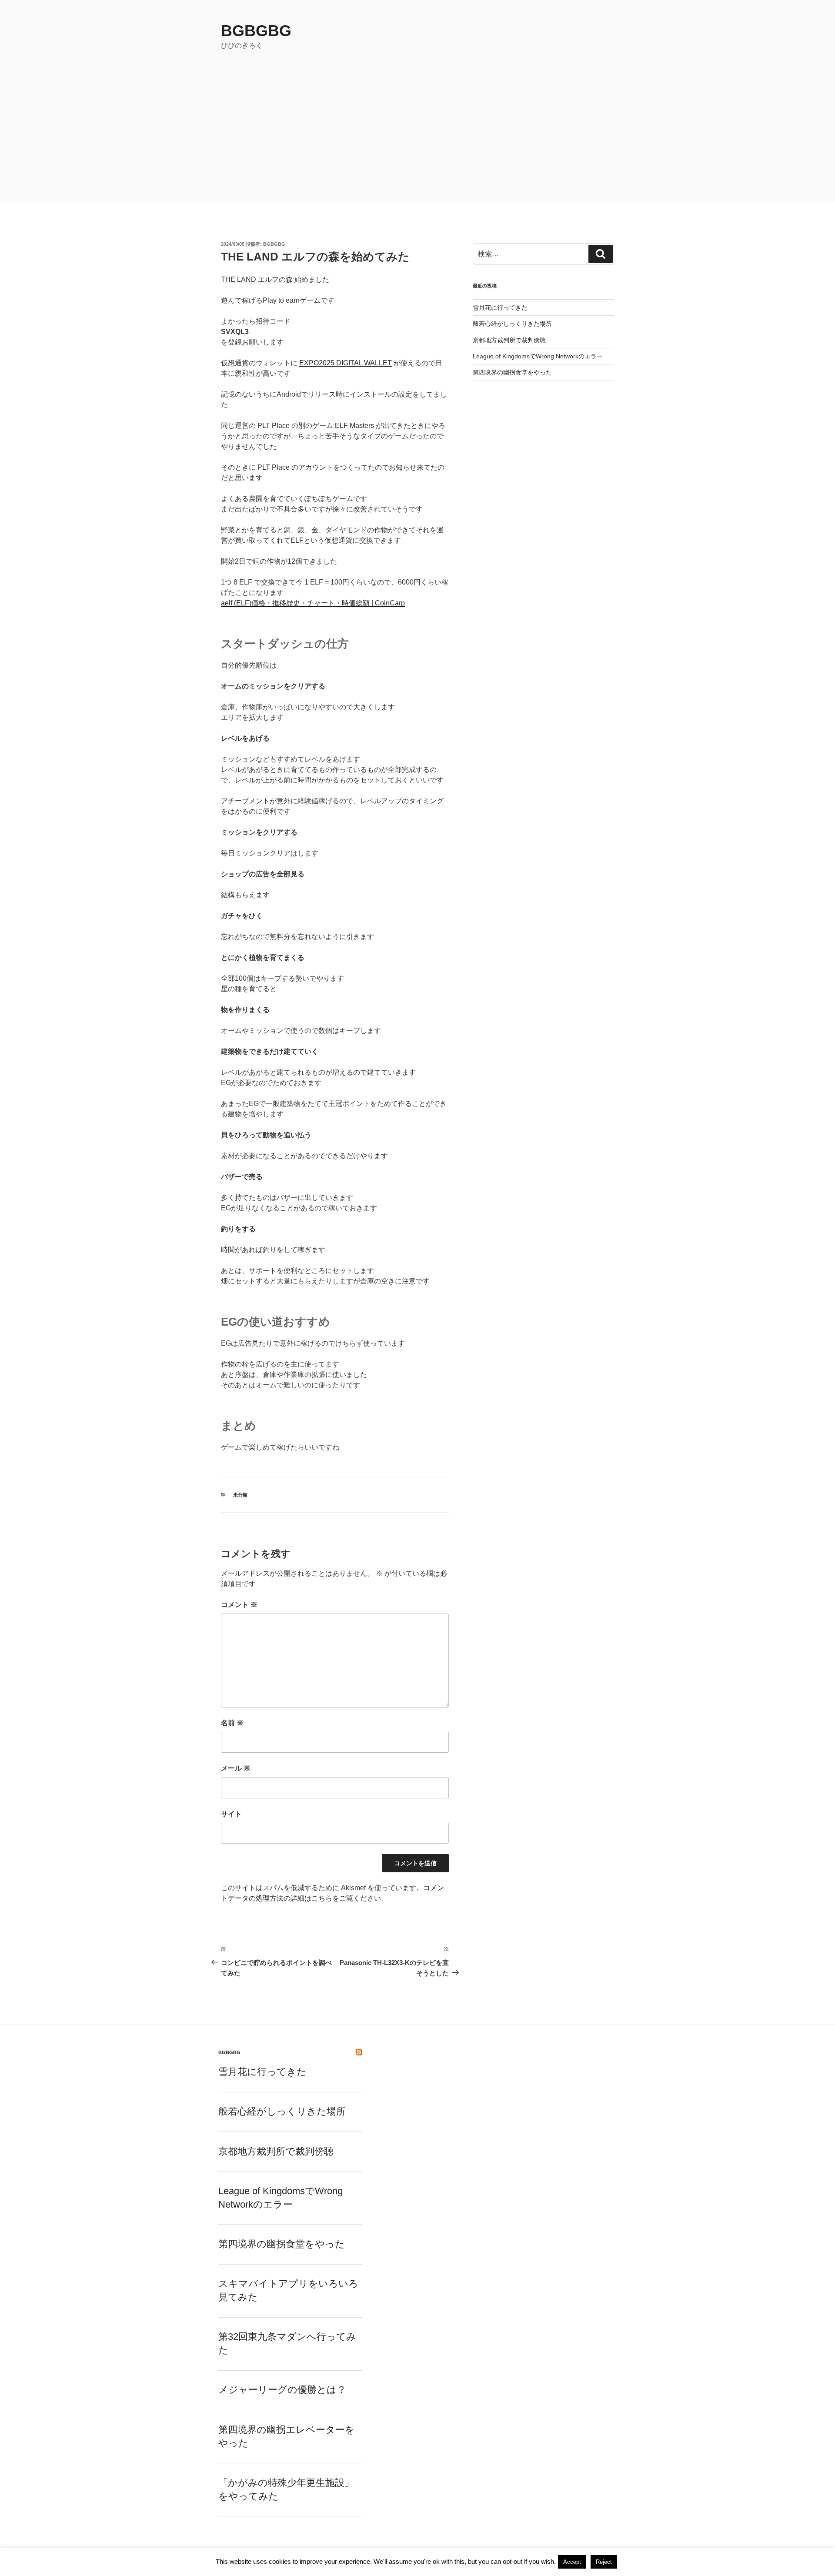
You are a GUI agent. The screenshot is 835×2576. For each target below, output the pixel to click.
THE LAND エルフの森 (257, 279)
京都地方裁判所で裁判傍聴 (509, 340)
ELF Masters (354, 426)
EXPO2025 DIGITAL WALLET (346, 363)
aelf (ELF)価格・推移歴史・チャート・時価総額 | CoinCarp (313, 603)
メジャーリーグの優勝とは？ (282, 2390)
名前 (232, 1723)
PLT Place (274, 426)
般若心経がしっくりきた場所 (512, 324)
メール (236, 1768)
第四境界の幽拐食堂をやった (512, 372)
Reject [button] (604, 2562)
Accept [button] (572, 2562)
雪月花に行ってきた (500, 307)
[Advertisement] (417, 137)
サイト (231, 1814)
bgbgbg (256, 31)
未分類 (240, 1495)
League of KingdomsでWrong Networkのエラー (538, 356)
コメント (239, 1605)
